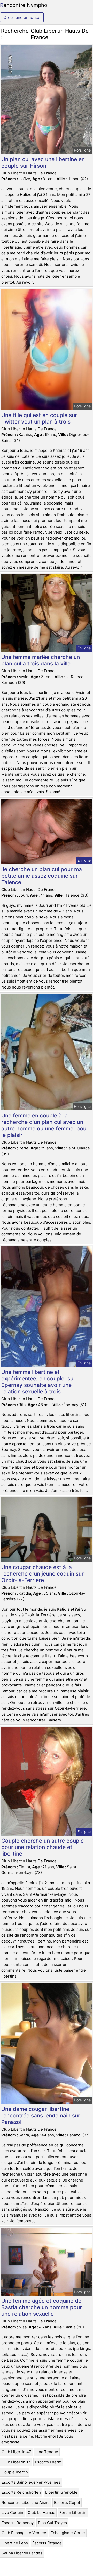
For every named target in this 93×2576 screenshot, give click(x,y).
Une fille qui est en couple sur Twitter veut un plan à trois (39, 418)
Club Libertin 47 (16, 2452)
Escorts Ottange (47, 2543)
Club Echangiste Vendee (24, 2533)
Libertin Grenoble (61, 2492)
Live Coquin (12, 2513)
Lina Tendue (47, 2452)
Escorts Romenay (18, 2523)
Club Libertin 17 (16, 2462)
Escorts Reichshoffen (21, 2492)
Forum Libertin (73, 2513)
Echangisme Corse (68, 2533)
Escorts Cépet (67, 2502)
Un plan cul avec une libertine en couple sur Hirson (43, 162)
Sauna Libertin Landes (22, 2553)
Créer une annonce (22, 17)
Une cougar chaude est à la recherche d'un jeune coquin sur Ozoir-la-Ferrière (42, 1574)
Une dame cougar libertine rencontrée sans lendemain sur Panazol (41, 2115)
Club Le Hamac (41, 2513)
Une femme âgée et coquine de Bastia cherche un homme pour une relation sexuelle (42, 2307)
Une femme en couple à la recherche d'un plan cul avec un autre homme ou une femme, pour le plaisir (45, 1125)
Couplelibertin (15, 2472)
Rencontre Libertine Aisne (26, 2502)
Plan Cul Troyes (52, 2523)
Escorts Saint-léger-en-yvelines (31, 2482)
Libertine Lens (15, 2543)
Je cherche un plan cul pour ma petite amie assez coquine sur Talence (42, 876)
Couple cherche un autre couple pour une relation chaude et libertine (42, 1847)
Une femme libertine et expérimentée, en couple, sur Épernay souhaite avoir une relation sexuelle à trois (38, 1382)
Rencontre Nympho (24, 5)
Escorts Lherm (48, 2462)
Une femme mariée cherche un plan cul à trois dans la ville (41, 660)
